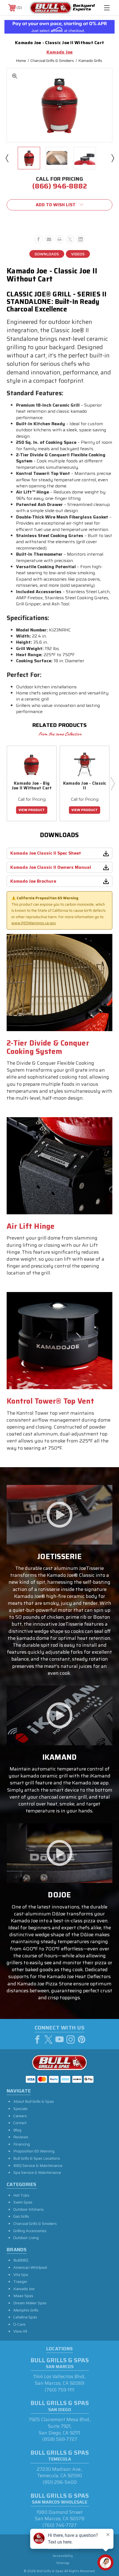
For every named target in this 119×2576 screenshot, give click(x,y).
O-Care (19, 2324)
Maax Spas (23, 2296)
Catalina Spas (25, 2317)
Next (112, 158)
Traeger (20, 2282)
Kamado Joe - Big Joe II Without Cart (32, 786)
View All (20, 2331)
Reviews (21, 2137)
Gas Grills (21, 2216)
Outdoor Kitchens (29, 2209)
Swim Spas (23, 2202)
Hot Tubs (21, 2195)
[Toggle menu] (107, 8)
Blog (17, 2130)
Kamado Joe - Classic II (85, 786)
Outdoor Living (26, 2238)
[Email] (49, 239)
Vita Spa (21, 2275)
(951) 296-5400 (60, 2482)
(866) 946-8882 (59, 186)
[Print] (59, 239)
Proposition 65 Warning (34, 2151)
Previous (7, 158)
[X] (70, 239)
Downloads (47, 254)
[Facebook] (38, 239)
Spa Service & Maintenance (37, 2172)
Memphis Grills (26, 2310)
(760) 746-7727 (59, 2525)
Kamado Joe (24, 2289)
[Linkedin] (81, 239)
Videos (78, 254)
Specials (20, 2109)
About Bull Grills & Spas (34, 2101)
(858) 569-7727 (60, 2439)
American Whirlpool (30, 2267)
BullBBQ (21, 2260)
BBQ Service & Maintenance (38, 2165)
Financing (22, 2144)
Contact (20, 2123)
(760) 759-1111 (59, 2390)
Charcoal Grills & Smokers (35, 2224)
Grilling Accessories (30, 2231)
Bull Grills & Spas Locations (37, 2158)
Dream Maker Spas (30, 2303)
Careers (20, 2116)
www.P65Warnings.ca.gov (34, 923)
